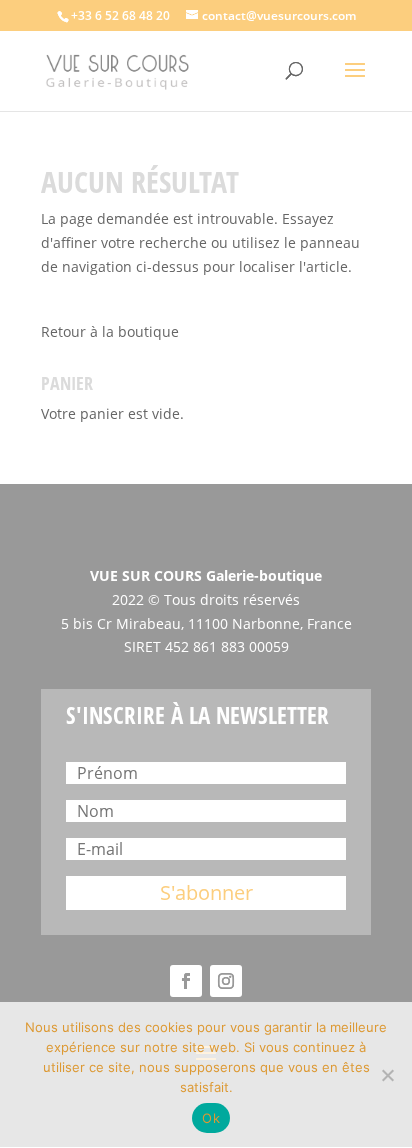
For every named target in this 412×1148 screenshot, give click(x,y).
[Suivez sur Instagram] (226, 981)
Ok (211, 1118)
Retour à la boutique (110, 331)
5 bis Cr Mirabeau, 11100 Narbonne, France (206, 623)
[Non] (387, 1075)
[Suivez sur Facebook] (186, 981)
